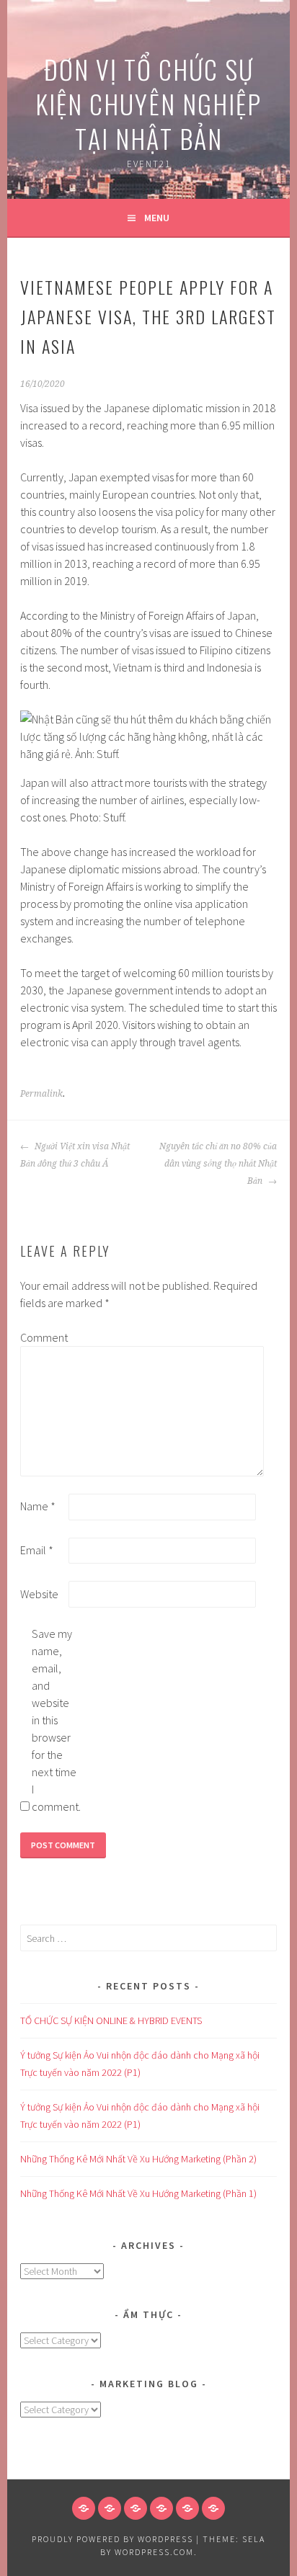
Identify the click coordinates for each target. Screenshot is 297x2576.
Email (37, 1550)
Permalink (41, 1094)
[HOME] (84, 2508)
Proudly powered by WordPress (112, 2539)
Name (38, 1506)
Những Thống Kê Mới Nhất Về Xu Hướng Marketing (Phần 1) (138, 2193)
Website (39, 1594)
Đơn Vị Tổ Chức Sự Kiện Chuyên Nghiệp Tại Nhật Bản (148, 103)
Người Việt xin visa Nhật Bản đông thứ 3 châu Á (75, 1155)
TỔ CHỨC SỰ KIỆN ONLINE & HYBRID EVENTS (111, 2020)
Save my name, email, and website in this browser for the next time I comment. (55, 1720)
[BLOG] (136, 2508)
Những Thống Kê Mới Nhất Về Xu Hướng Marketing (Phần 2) (138, 2159)
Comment (43, 1337)
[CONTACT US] (161, 2508)
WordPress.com (154, 2552)
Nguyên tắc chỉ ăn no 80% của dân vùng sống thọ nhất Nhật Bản (218, 1164)
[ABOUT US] (110, 2508)
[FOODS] (187, 2508)
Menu (157, 218)
